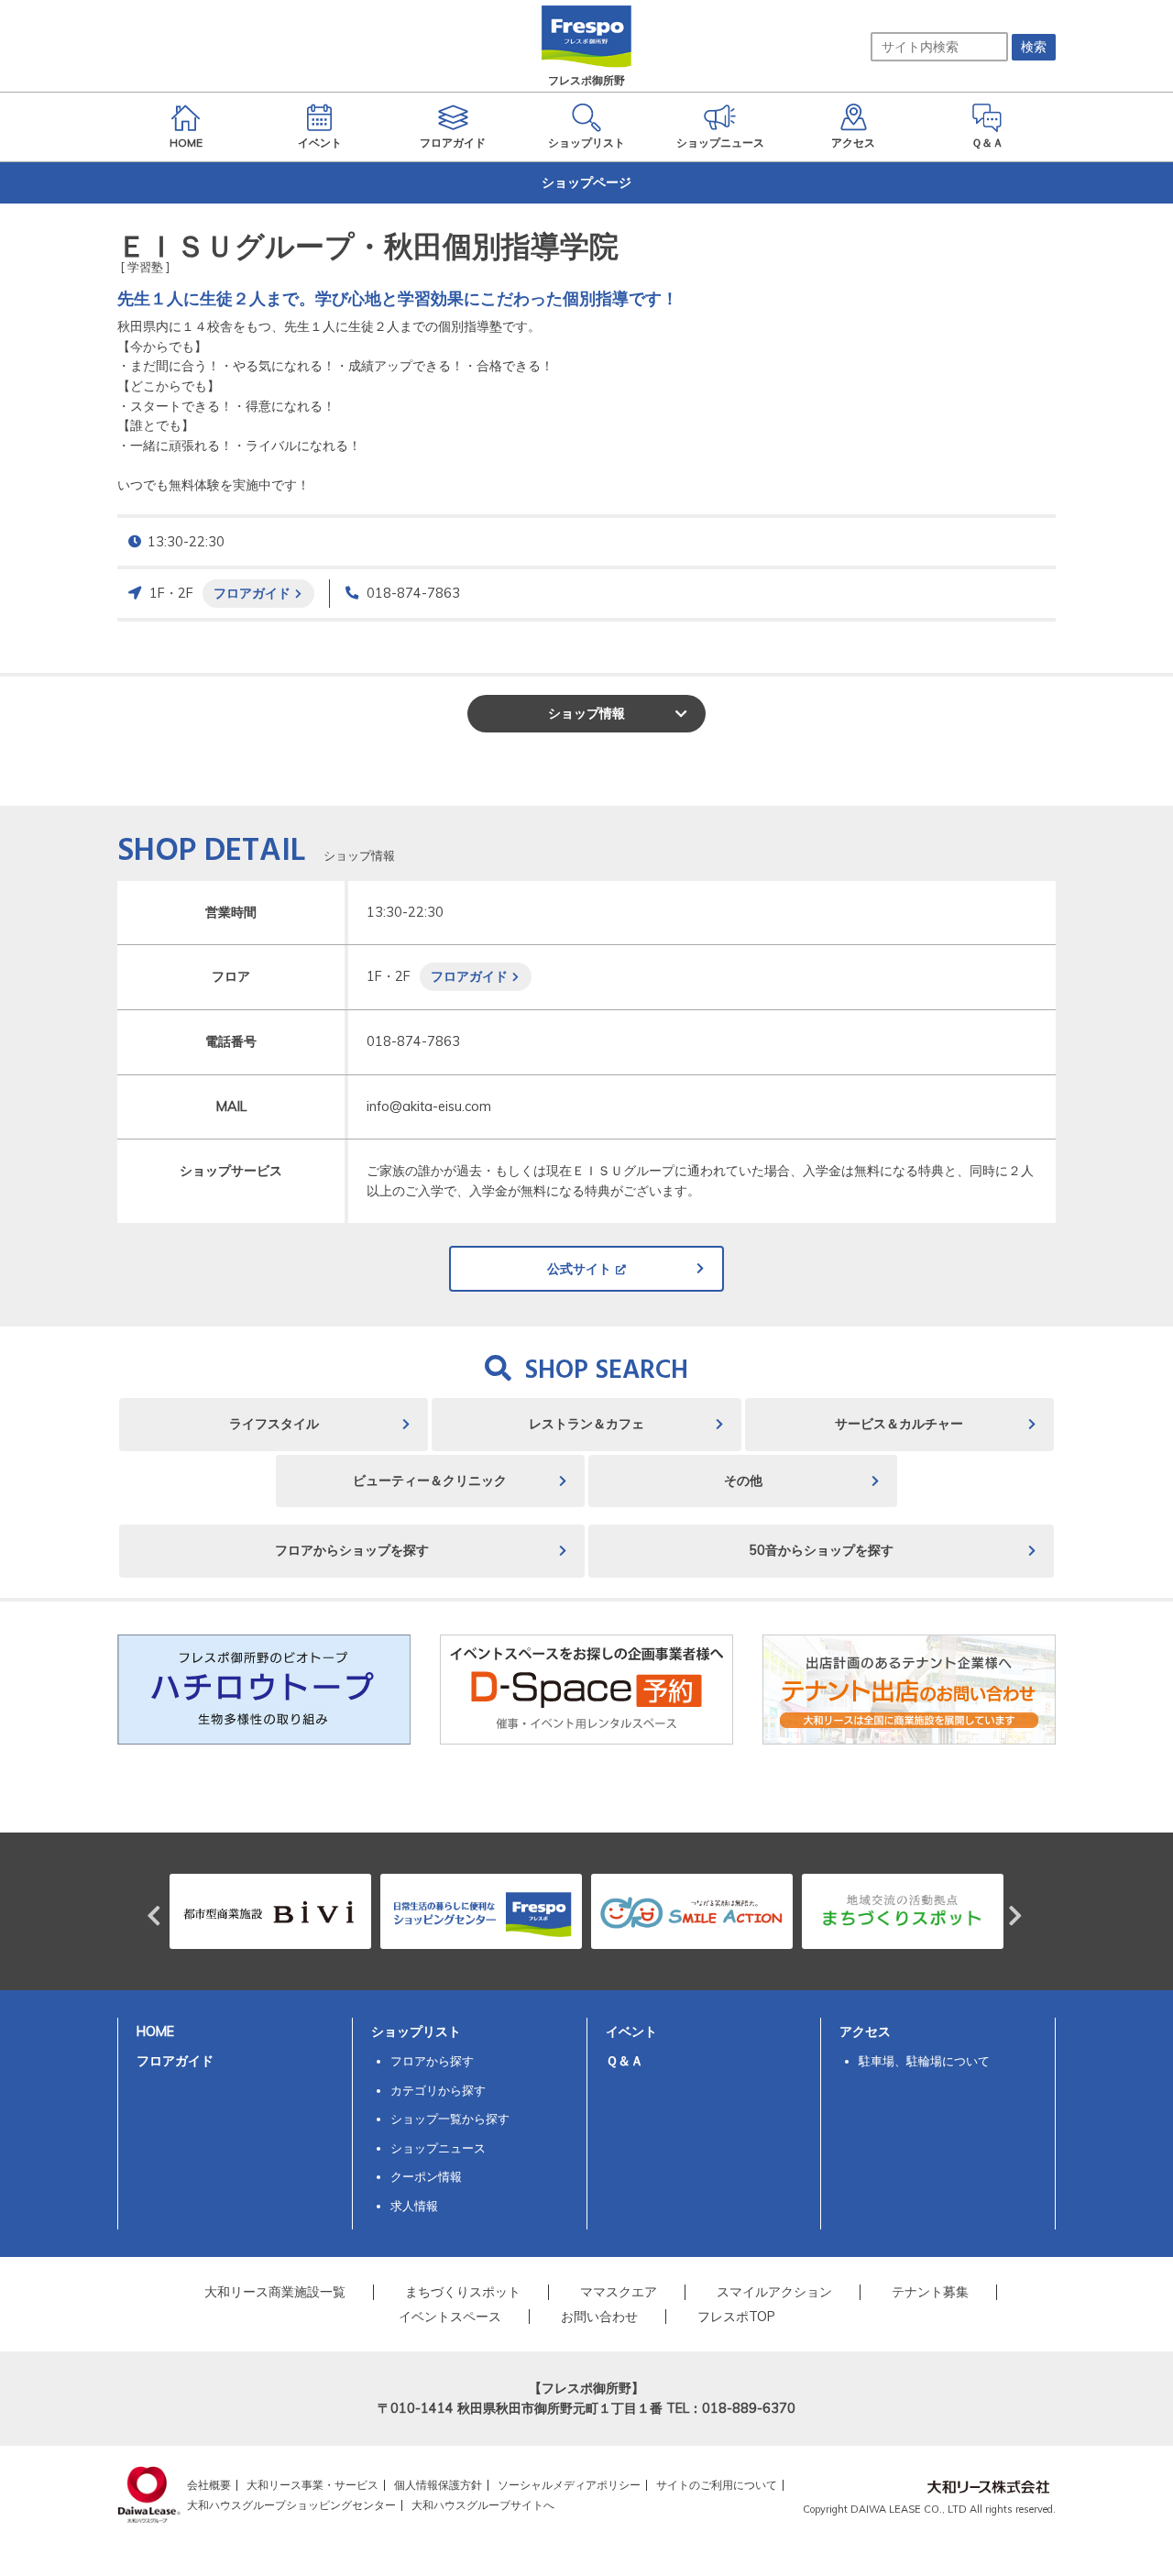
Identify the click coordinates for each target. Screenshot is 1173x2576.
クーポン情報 (426, 2176)
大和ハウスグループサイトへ (483, 2505)
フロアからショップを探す (352, 1550)
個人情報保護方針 (438, 2485)
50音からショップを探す (821, 1550)
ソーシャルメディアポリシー (569, 2485)
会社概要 (209, 2485)
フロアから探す (432, 2061)
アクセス (865, 2031)
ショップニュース (438, 2148)
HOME (155, 2031)
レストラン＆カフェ (586, 1424)
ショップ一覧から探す (450, 2119)
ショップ (586, 713)
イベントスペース (450, 2317)
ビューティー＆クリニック (430, 1481)
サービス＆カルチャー (899, 1424)
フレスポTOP (736, 2317)
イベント (631, 2031)
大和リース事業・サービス (312, 2485)
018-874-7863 (413, 593)
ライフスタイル (274, 1424)
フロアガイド (252, 593)
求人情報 (414, 2206)
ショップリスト (416, 2031)
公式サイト (579, 1269)
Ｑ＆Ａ (625, 2061)
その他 (743, 1481)
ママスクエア (619, 2292)
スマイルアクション (774, 2292)
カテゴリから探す (438, 2090)
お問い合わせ (599, 2317)
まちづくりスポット (463, 2292)
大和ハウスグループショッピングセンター (291, 2505)
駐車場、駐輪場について (924, 2061)
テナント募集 (930, 2292)
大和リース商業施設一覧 (275, 2292)
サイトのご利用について (717, 2485)
